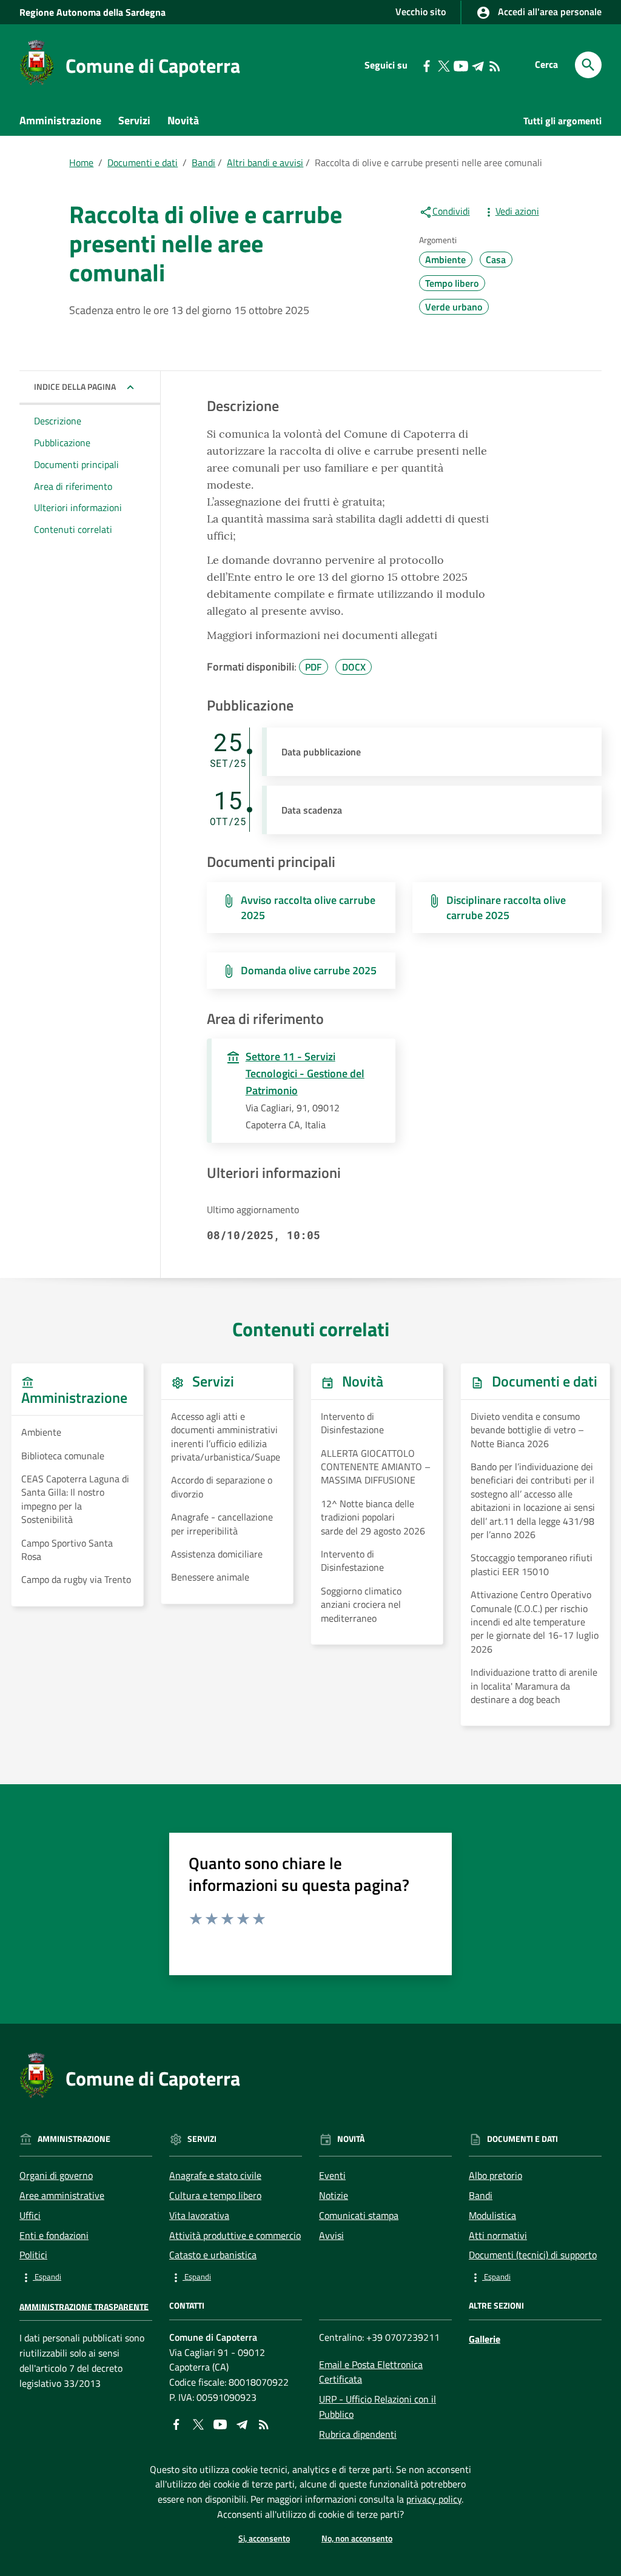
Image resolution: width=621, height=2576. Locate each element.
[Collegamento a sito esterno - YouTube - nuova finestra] (460, 65)
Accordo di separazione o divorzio (222, 1487)
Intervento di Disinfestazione (352, 1423)
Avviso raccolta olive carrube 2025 (308, 908)
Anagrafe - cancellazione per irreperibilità (222, 1524)
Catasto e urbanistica (213, 2255)
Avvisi (331, 2235)
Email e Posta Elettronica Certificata (371, 2372)
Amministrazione (60, 120)
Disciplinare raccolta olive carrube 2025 (506, 908)
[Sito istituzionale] (37, 62)
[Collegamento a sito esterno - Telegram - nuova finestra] (477, 65)
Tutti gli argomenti (562, 121)
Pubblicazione (62, 443)
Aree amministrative (62, 2195)
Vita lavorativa (199, 2215)
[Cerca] (588, 65)
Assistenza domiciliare (217, 1554)
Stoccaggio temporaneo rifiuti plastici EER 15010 (532, 1564)
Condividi (451, 211)
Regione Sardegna (92, 12)
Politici (33, 2255)
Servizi (134, 120)
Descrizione (58, 421)
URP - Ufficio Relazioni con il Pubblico (378, 2407)
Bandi (203, 162)
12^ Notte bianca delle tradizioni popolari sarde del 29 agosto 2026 (373, 1517)
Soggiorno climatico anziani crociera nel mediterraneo (361, 1604)
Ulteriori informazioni (78, 507)
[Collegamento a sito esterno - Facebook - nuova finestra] (426, 65)
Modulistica (492, 2215)
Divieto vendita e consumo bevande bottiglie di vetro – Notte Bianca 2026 (527, 1430)
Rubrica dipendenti (358, 2434)
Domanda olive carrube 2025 (309, 970)
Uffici (30, 2215)
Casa (496, 259)
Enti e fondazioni (54, 2235)
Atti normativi (498, 2235)
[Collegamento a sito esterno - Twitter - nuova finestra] (443, 65)
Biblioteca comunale (63, 1456)
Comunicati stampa (359, 2215)
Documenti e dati (67, 148)
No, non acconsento (357, 2538)
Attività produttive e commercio (235, 2235)
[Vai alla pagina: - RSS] (494, 65)
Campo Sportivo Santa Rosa (67, 1550)
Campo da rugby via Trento (76, 1579)
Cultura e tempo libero (215, 2195)
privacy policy (434, 2499)
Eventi (332, 2175)
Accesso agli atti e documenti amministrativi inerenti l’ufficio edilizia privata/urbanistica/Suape (226, 1437)
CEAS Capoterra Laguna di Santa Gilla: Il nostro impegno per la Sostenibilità (75, 1499)
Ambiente (445, 259)
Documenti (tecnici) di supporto (533, 2255)
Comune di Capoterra (153, 65)
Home (81, 162)
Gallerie (485, 2339)
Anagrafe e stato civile (215, 2175)
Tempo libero (452, 283)
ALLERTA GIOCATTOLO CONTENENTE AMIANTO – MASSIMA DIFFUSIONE (376, 1467)
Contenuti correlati (73, 529)
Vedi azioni (517, 211)
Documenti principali (76, 464)
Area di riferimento (73, 486)
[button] (86, 2277)
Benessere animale (210, 1577)
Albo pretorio (495, 2175)
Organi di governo (56, 2175)
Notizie (334, 2195)
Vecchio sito (421, 12)
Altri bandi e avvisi (265, 162)
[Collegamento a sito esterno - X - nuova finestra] (198, 2423)
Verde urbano (454, 307)
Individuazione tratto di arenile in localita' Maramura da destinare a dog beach (534, 1686)
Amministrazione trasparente (84, 2306)
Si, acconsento (264, 2538)
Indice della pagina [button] (75, 386)
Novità (183, 120)
